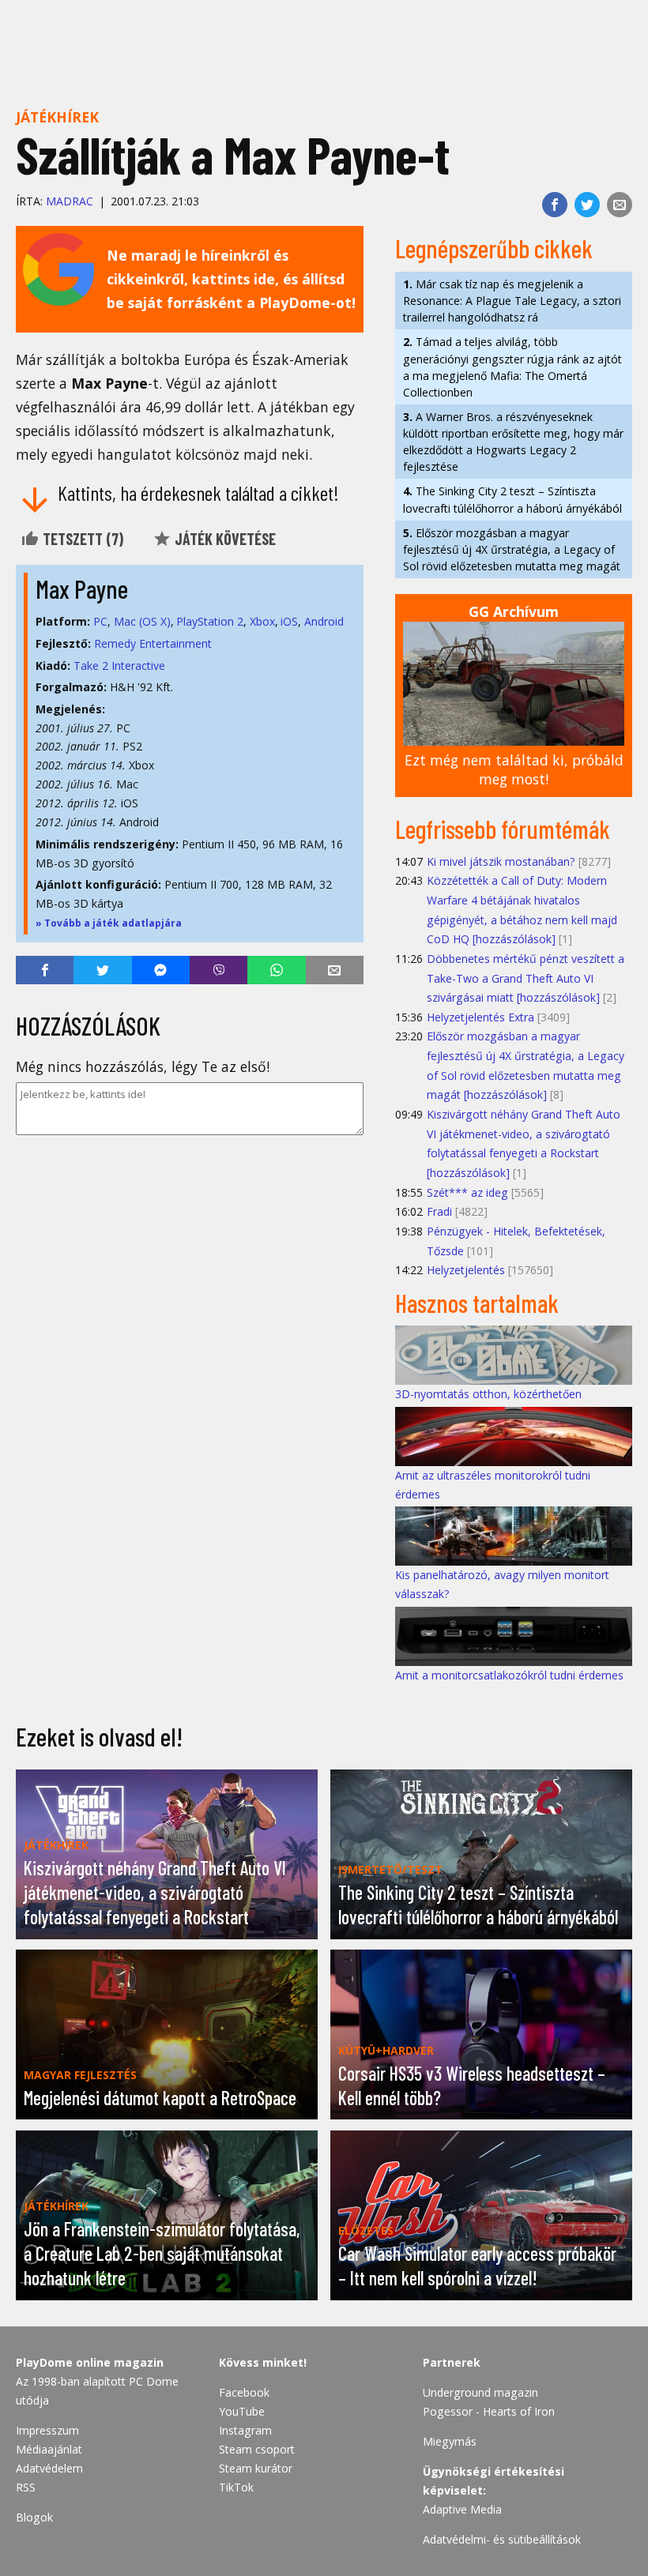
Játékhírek (57, 117)
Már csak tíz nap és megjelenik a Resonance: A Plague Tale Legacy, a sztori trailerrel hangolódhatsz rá (512, 301)
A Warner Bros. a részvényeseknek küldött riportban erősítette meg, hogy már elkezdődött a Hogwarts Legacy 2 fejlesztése (513, 442)
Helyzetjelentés (466, 1270)
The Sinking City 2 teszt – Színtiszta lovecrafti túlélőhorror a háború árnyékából (512, 499)
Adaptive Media (462, 2509)
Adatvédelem (49, 2468)
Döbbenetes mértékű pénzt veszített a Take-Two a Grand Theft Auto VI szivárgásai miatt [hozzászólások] (526, 978)
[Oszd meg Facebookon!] (555, 205)
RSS (26, 2487)
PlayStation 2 (210, 621)
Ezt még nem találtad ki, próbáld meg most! (514, 770)
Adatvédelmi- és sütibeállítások (502, 2539)
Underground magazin (480, 2392)
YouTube (242, 2411)
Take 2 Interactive (119, 666)
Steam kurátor (256, 2468)
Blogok (34, 2517)
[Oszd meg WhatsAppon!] (276, 970)
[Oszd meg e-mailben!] (620, 205)
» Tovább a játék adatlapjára (109, 923)
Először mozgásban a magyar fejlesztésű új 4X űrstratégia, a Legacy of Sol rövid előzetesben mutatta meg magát (512, 549)
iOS (289, 621)
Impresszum (47, 2430)
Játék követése (224, 539)
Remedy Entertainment (153, 643)
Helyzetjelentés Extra (480, 1017)
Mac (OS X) (142, 621)
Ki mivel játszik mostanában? (501, 861)
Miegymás (450, 2441)
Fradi (439, 1211)
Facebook (244, 2392)
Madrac (70, 201)
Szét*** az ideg (467, 1192)
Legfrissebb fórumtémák (503, 829)
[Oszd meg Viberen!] (219, 970)
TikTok (236, 2487)
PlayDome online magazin (90, 2362)
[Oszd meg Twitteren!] (587, 205)
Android (324, 621)
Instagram (245, 2430)
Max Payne (82, 589)
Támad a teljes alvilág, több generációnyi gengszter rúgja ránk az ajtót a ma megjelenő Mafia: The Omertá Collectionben (512, 367)
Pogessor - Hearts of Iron (489, 2411)
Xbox (262, 621)
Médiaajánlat (49, 2449)
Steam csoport (257, 2449)
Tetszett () (81, 539)
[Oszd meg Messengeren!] (161, 970)
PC (100, 621)
